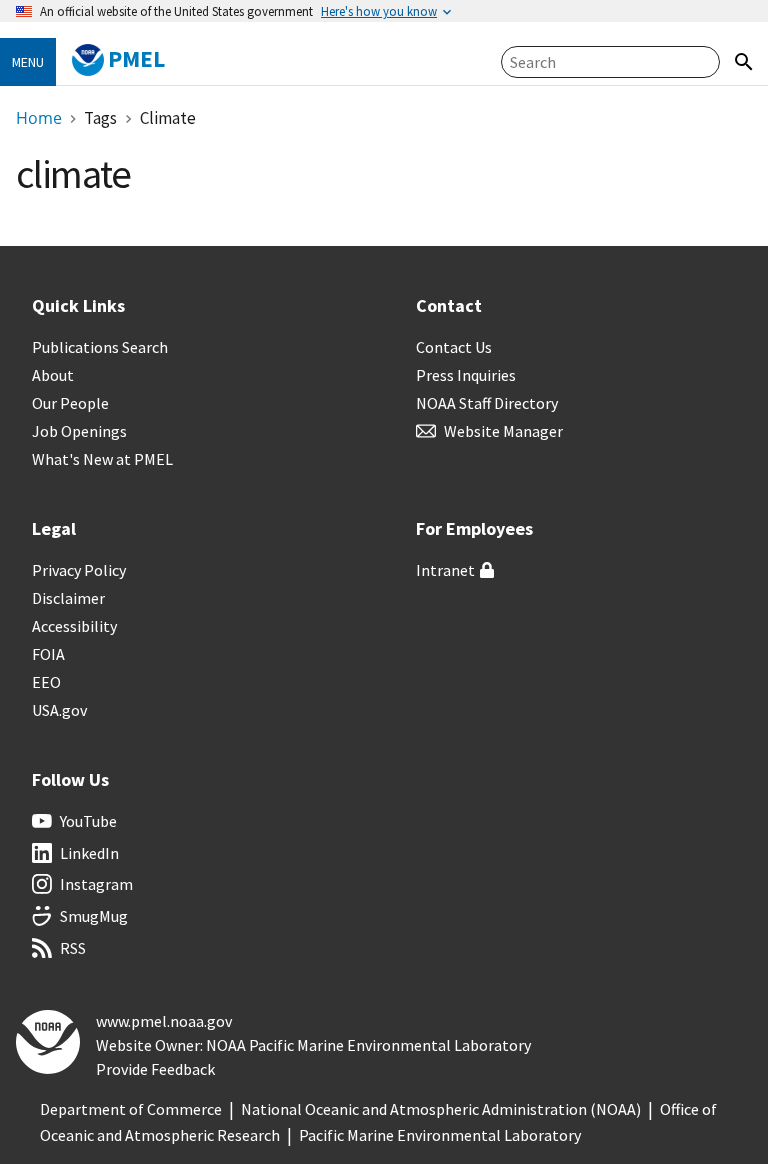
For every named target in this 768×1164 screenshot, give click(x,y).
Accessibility (74, 626)
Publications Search (100, 347)
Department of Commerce (131, 1109)
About (53, 375)
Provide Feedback (155, 1069)
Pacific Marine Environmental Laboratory (440, 1135)
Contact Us (454, 347)
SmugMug (94, 916)
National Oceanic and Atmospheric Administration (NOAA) (441, 1109)
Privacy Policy (79, 570)
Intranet (445, 570)
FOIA (48, 654)
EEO (46, 682)
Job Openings (79, 431)
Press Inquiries (466, 375)
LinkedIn (89, 853)
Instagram (96, 884)
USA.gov (59, 710)
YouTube (88, 821)
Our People (70, 403)
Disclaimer (68, 598)
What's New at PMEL (102, 459)
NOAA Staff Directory (487, 403)
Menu (28, 62)
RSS (73, 948)
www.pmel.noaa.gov (164, 1021)
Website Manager (503, 431)
